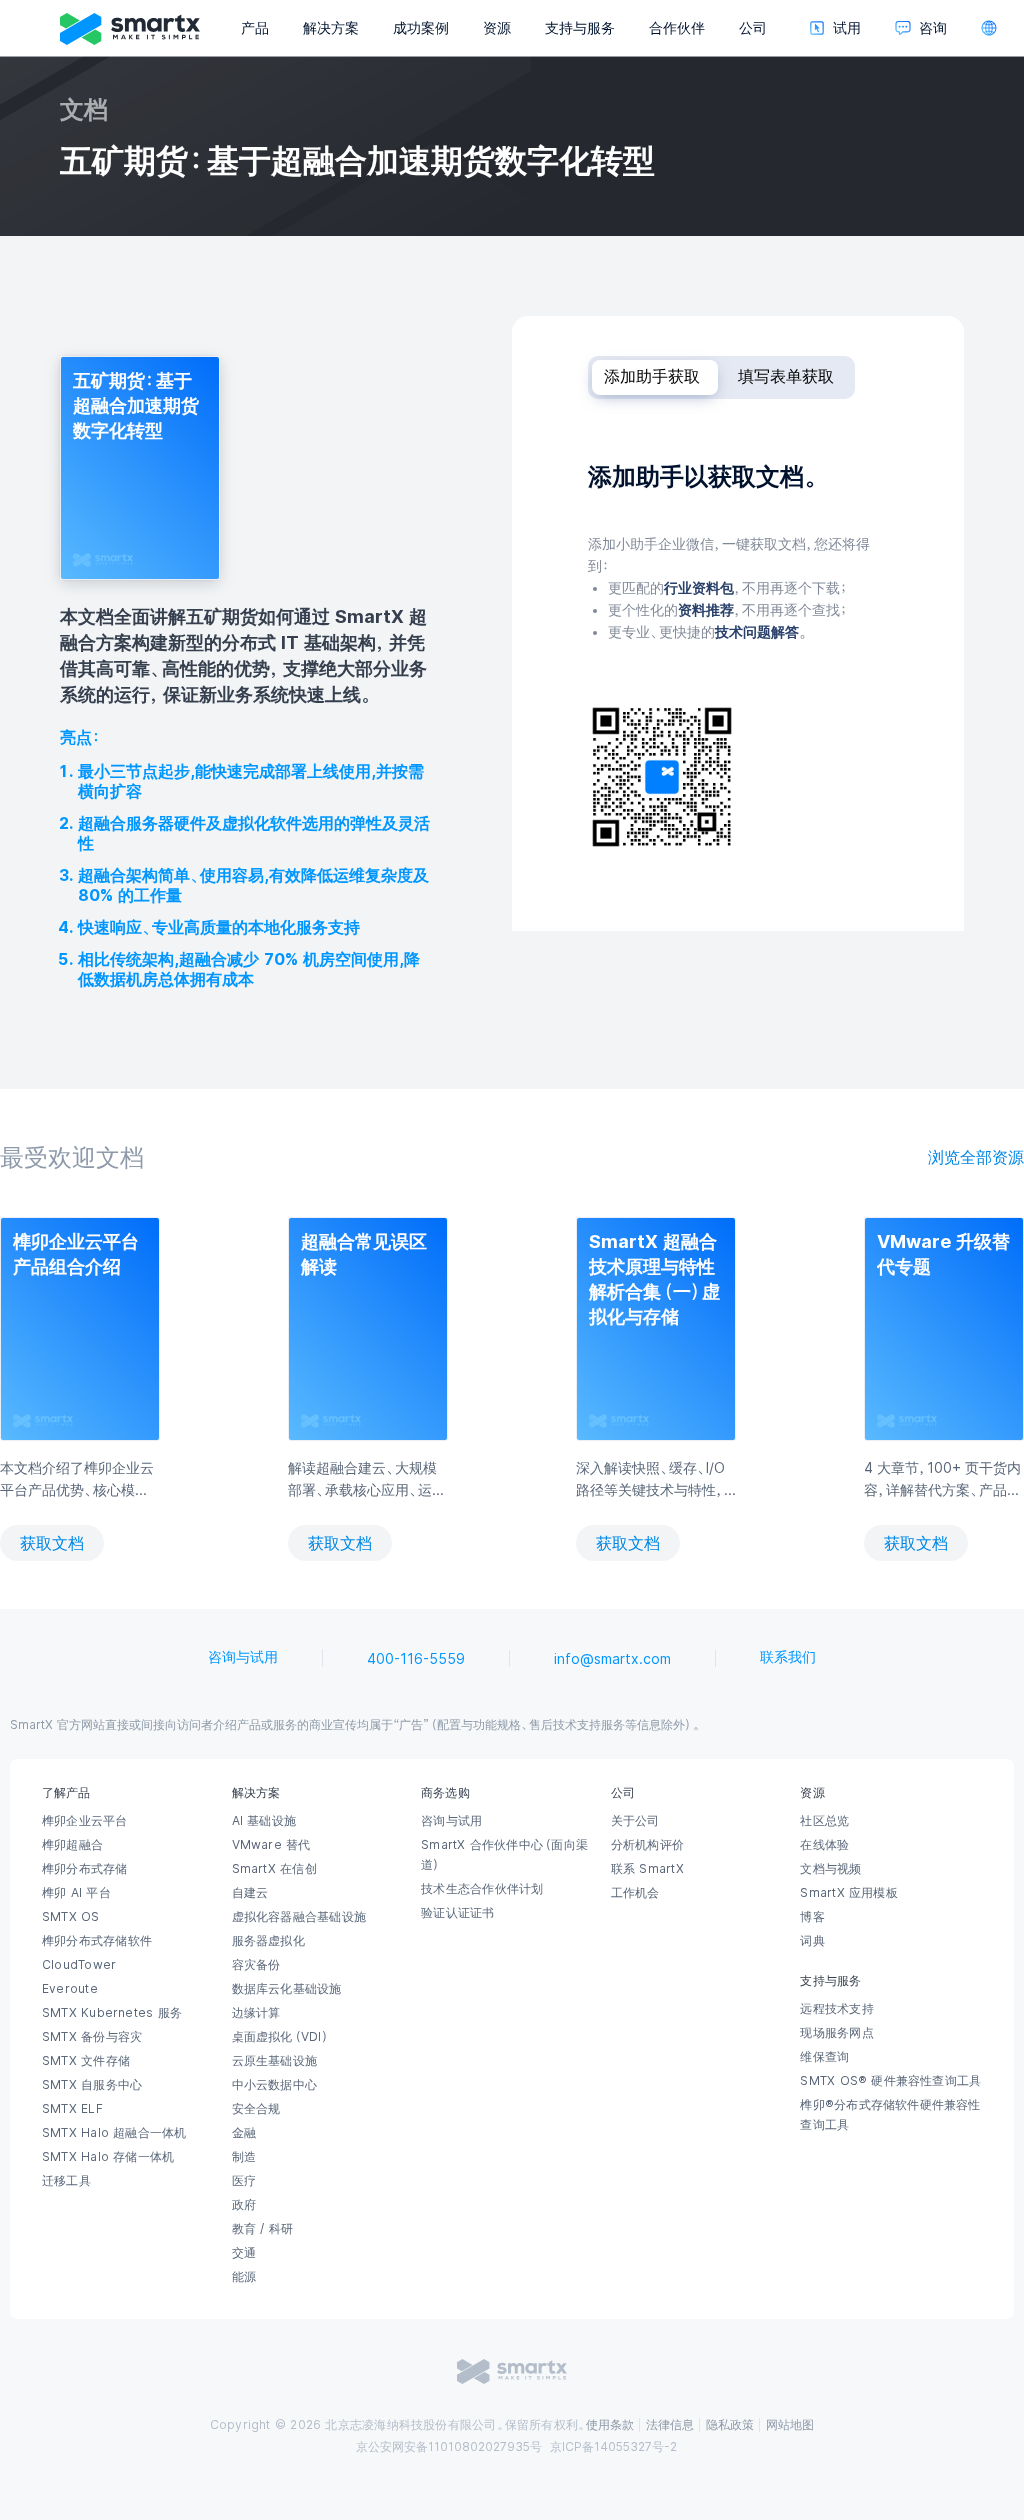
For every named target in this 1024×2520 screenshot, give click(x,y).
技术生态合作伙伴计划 (482, 1889)
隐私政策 (730, 2425)
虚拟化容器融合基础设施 (299, 1917)
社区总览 (824, 1821)
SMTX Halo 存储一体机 (108, 2157)
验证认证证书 (457, 1913)
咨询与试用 (243, 1657)
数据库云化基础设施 (287, 1989)
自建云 (250, 1893)
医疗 (244, 2181)
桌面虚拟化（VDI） (281, 2037)
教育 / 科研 (263, 2229)
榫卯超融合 (72, 1845)
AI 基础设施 (264, 1821)
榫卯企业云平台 (85, 1821)
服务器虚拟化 (268, 1941)
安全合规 (256, 2109)
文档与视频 (830, 1869)
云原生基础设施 (275, 2061)
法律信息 (670, 2425)
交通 (244, 2253)
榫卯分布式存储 (85, 1869)
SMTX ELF (72, 2109)
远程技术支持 (836, 2009)
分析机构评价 (647, 1845)
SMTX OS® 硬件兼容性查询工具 (890, 2081)
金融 (244, 2133)
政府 (244, 2205)
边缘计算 (256, 2013)
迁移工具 (66, 2181)
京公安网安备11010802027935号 (449, 2447)
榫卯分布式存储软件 (97, 1941)
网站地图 (790, 2425)
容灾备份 (256, 1965)
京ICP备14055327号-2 (613, 2447)
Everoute (70, 1989)
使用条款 (610, 2425)
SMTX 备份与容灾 (92, 2037)
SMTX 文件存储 (86, 2061)
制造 (244, 2157)
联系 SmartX (647, 1869)
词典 (812, 1941)
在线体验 (824, 1845)
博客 (812, 1917)
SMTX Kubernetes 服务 (112, 2013)
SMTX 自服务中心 (92, 2085)
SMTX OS (71, 1917)
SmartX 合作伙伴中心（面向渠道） (504, 1855)
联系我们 (788, 1657)
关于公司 (635, 1821)
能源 (244, 2277)
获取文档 (52, 1543)
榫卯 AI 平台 (76, 1893)
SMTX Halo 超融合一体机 (114, 2133)
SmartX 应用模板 (848, 1893)
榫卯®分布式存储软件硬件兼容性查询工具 (890, 2115)
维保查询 (824, 2057)
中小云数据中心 (275, 2085)
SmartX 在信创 (274, 1869)
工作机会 (635, 1893)
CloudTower (79, 1965)
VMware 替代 (271, 1845)
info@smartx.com (612, 1659)
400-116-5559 (416, 1659)
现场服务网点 (836, 2033)
